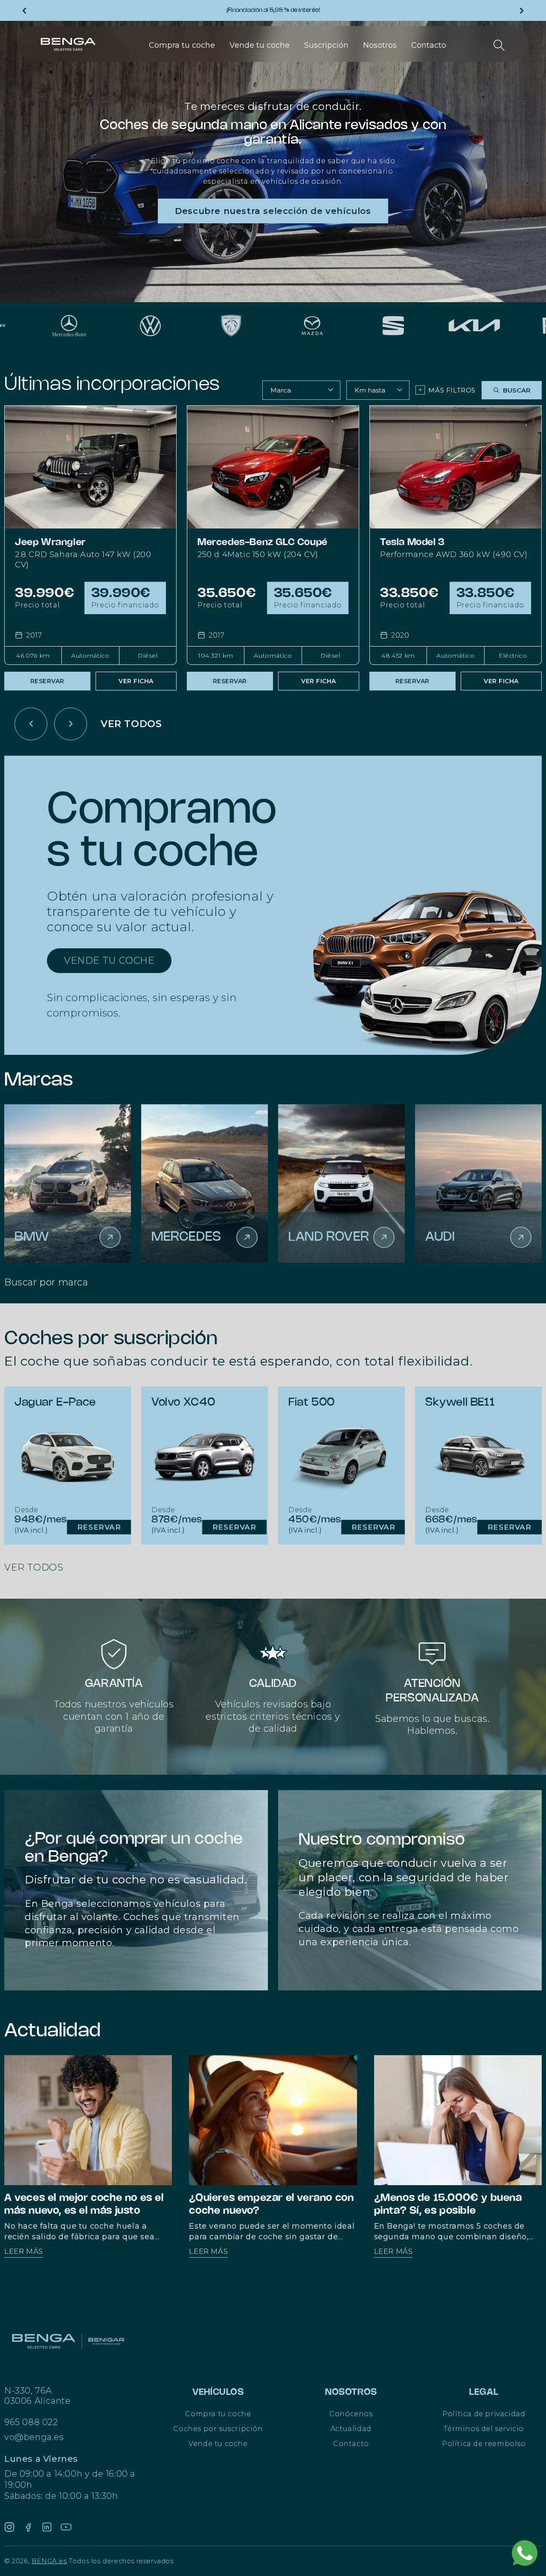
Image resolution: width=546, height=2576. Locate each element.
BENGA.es (49, 2561)
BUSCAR (517, 390)
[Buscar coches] (499, 45)
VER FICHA (136, 681)
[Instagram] (9, 2527)
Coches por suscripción (218, 2429)
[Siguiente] (71, 724)
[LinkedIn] (47, 2527)
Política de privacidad (484, 2414)
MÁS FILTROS (447, 390)
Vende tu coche (218, 2444)
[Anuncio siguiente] (522, 11)
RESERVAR (47, 681)
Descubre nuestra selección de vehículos (273, 211)
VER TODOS (131, 724)
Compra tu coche (218, 2414)
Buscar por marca (46, 1282)
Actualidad (351, 2429)
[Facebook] (28, 2527)
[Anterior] (31, 724)
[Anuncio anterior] (24, 11)
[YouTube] (66, 2527)
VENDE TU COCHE (109, 960)
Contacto (351, 2444)
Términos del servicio (484, 2429)
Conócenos (351, 2414)
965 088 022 (31, 2422)
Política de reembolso (484, 2444)
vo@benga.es (34, 2437)
